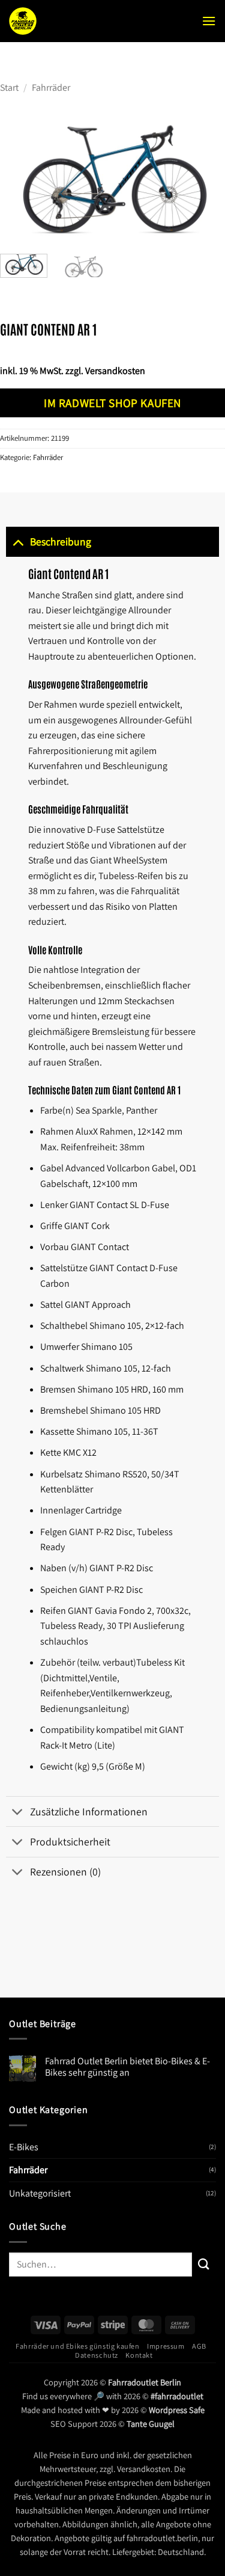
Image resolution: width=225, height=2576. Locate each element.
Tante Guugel (151, 2424)
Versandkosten (115, 371)
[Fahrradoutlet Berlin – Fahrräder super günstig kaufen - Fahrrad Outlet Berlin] (87, 21)
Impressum (166, 2346)
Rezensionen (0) (65, 1872)
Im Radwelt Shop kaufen (112, 403)
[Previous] (20, 181)
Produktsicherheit (70, 1842)
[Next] (205, 181)
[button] (209, 21)
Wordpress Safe (177, 2410)
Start (9, 87)
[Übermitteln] (204, 2264)
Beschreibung (61, 541)
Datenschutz (97, 2355)
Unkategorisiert (40, 2193)
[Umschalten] (18, 541)
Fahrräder (51, 87)
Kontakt (139, 2355)
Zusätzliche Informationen (89, 1811)
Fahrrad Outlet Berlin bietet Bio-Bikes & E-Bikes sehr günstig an (127, 2067)
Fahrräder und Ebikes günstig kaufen (77, 2346)
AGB (199, 2346)
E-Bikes (24, 2147)
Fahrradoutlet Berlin (145, 2382)
